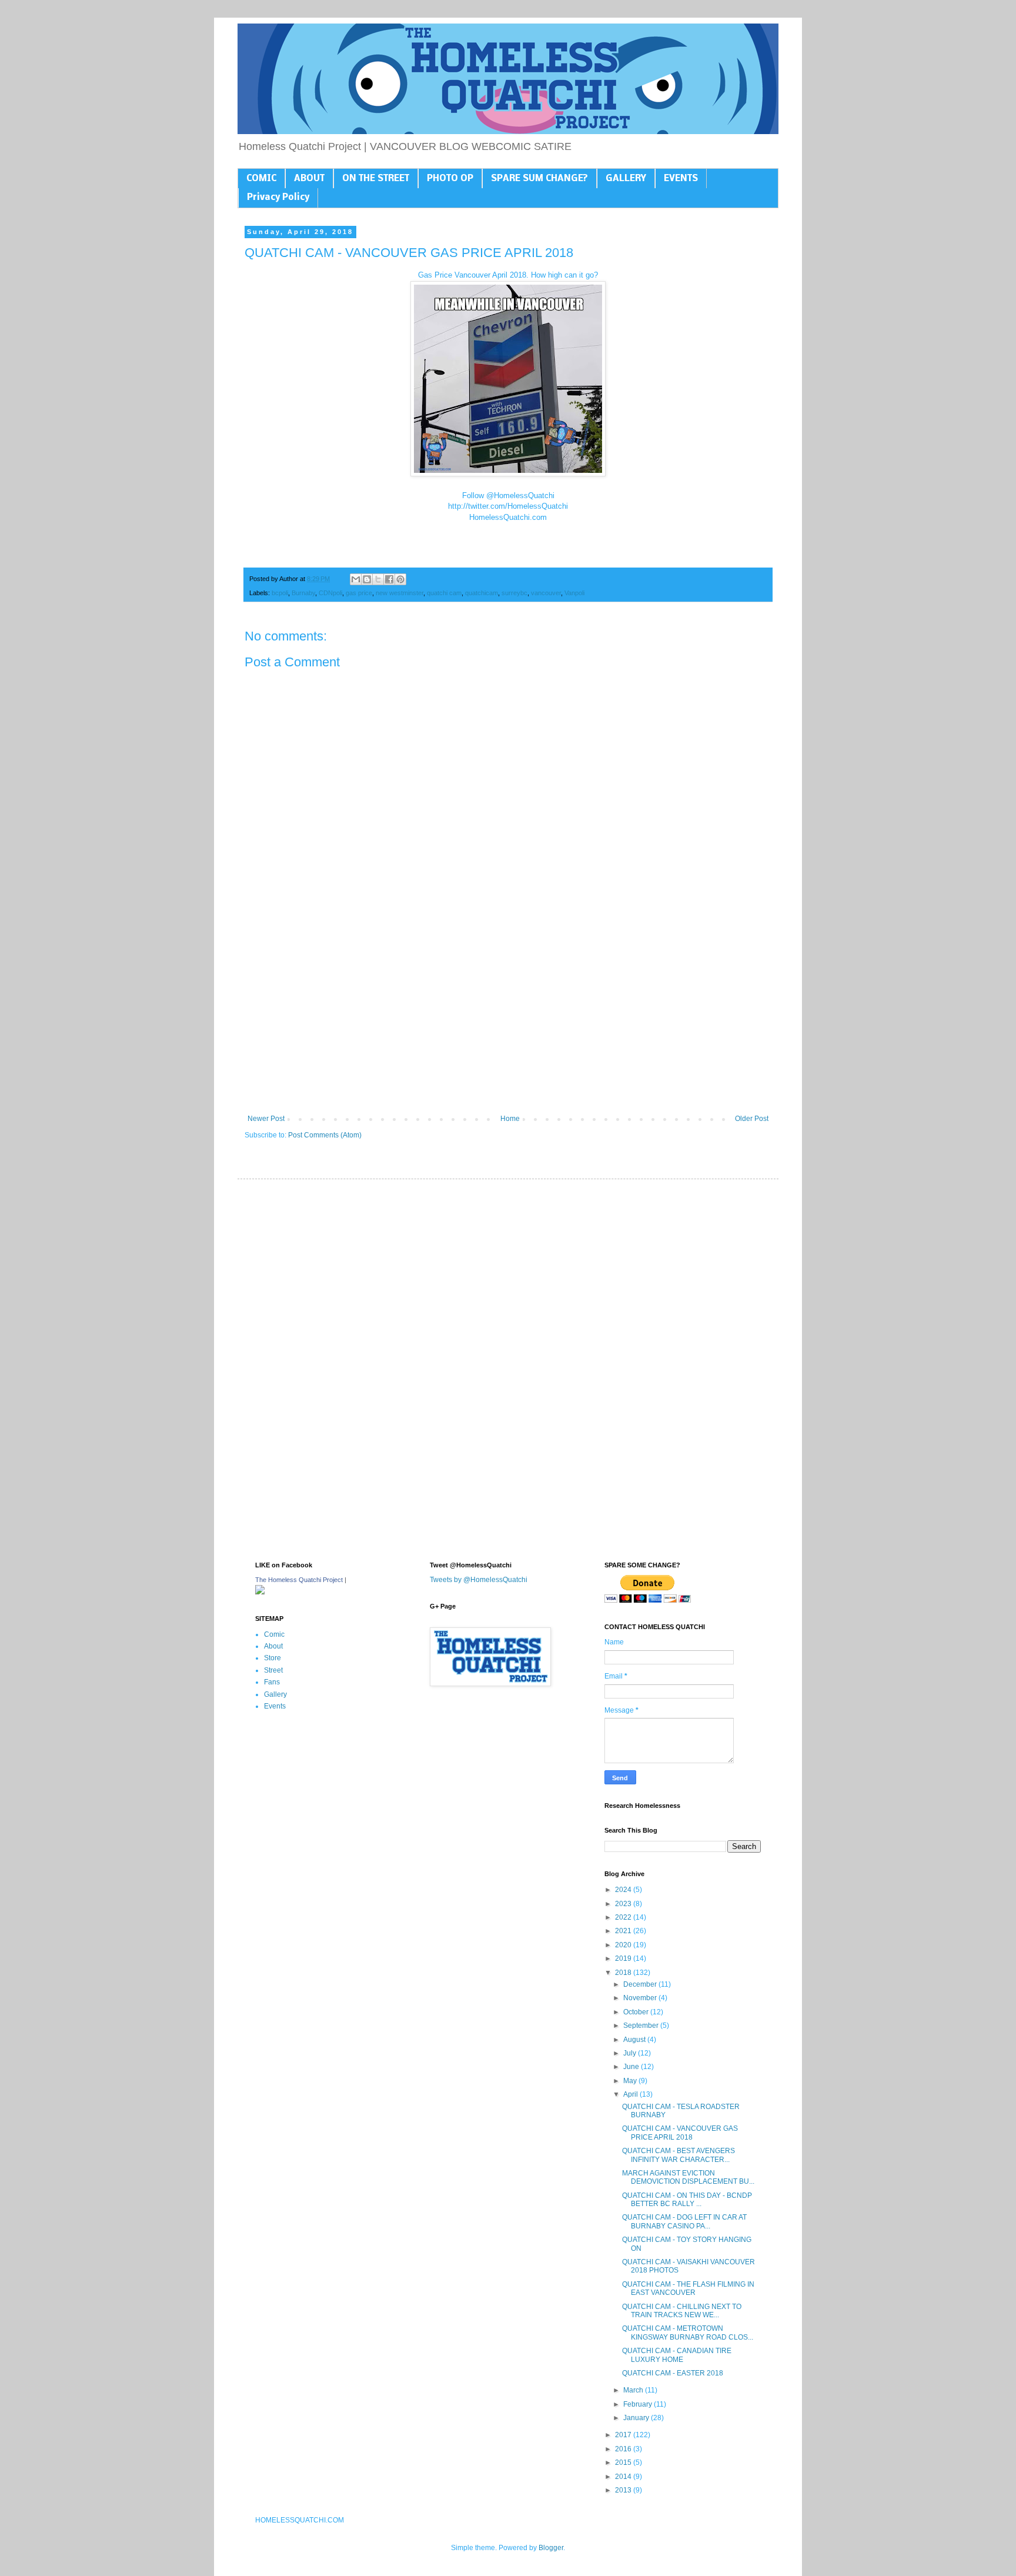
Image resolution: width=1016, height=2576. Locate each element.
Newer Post (266, 1119)
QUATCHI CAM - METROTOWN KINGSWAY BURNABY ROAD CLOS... (688, 2333)
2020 (624, 1945)
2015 (624, 2462)
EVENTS (681, 179)
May (631, 2081)
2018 (624, 1973)
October (637, 2012)
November (641, 1998)
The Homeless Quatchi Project (299, 1580)
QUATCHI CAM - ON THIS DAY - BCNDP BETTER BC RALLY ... (687, 2200)
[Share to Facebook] (389, 579)
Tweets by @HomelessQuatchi (479, 1580)
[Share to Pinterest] (400, 579)
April (631, 2094)
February (639, 2404)
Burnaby (303, 593)
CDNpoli (330, 593)
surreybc (514, 593)
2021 (624, 1931)
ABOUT (309, 179)
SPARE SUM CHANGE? (539, 179)
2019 (624, 1958)
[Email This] (356, 579)
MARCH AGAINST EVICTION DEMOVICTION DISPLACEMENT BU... (688, 2177)
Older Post (752, 1119)
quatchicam (482, 593)
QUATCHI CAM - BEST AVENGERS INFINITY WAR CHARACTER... (679, 2155)
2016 (624, 2449)
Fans (272, 1682)
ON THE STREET (376, 179)
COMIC (261, 179)
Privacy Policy (278, 198)
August (635, 2040)
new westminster (400, 593)
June (632, 2067)
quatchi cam (444, 593)
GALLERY (626, 179)
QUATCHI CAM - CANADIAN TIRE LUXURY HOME (677, 2355)
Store (273, 1658)
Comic (274, 1634)
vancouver (546, 593)
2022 (624, 1917)
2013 (624, 2490)
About (273, 1646)
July (631, 2053)
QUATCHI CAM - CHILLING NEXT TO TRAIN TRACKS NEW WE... (682, 2311)
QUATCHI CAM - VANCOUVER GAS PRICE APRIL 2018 (680, 2133)
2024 (624, 1890)
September (642, 2026)
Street (273, 1670)
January (637, 2418)
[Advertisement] (508, 1017)
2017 (624, 2435)
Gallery (275, 1694)
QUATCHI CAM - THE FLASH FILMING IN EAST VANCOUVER (688, 2288)
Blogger (551, 2548)
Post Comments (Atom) (325, 1135)
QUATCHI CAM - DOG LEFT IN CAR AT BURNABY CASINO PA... (684, 2221)
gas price (359, 593)
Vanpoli (574, 593)
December (641, 1984)
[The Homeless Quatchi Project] (260, 1592)
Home (510, 1119)
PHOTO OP (450, 179)
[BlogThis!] (367, 579)
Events (275, 1706)
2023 (624, 1904)
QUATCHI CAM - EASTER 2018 (673, 2373)
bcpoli (280, 593)
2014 (624, 2477)
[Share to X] (378, 579)
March (634, 2390)
